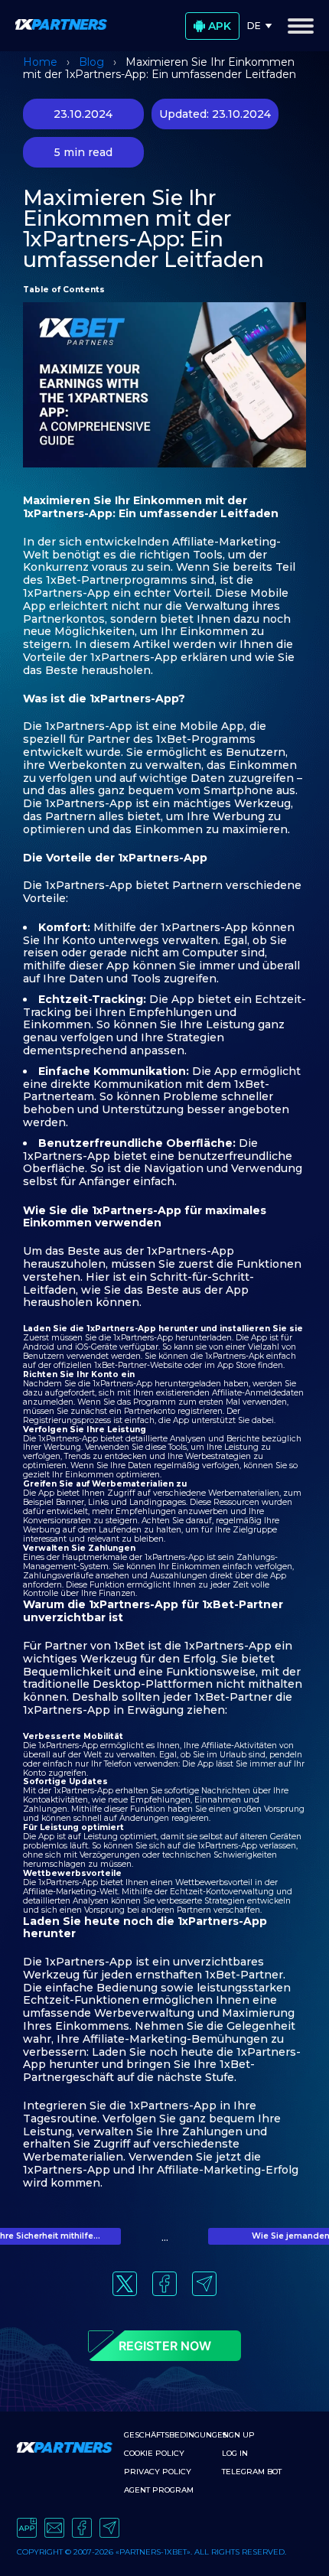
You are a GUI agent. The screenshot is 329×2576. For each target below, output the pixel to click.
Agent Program (159, 2490)
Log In (235, 2453)
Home (40, 62)
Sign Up (238, 2435)
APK (220, 26)
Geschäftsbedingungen (176, 2435)
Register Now (165, 2346)
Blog (91, 62)
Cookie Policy (154, 2453)
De (254, 26)
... (165, 2238)
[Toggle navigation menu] (301, 26)
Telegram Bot (252, 2472)
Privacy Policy (158, 2472)
